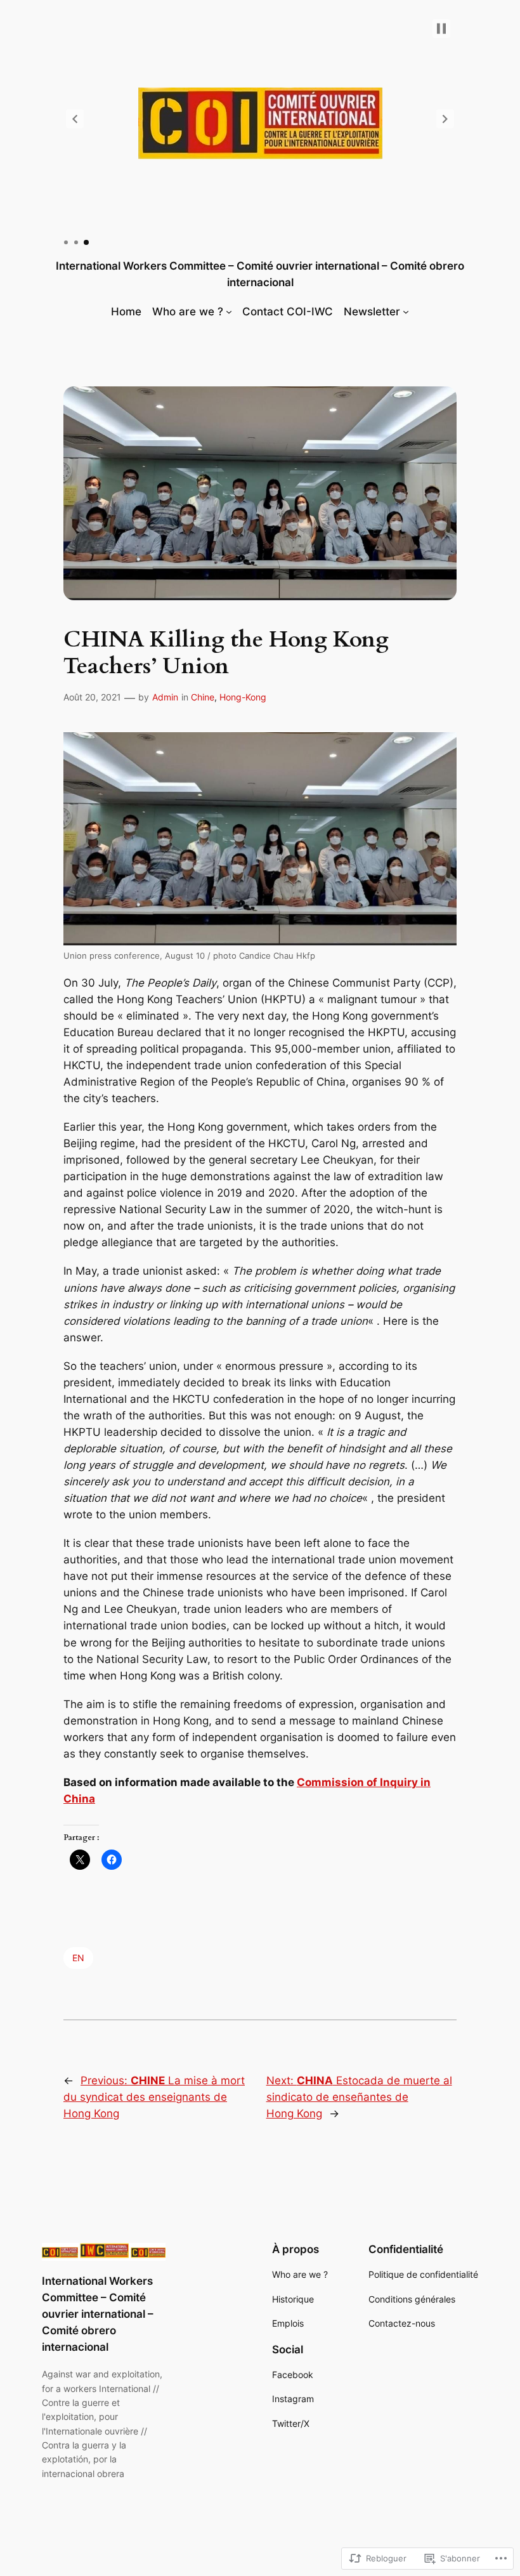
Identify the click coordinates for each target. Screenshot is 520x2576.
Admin (165, 697)
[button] (75, 119)
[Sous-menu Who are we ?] (229, 312)
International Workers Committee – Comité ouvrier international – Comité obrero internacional (98, 2314)
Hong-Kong (243, 697)
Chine (203, 697)
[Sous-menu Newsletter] (406, 312)
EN (78, 1958)
